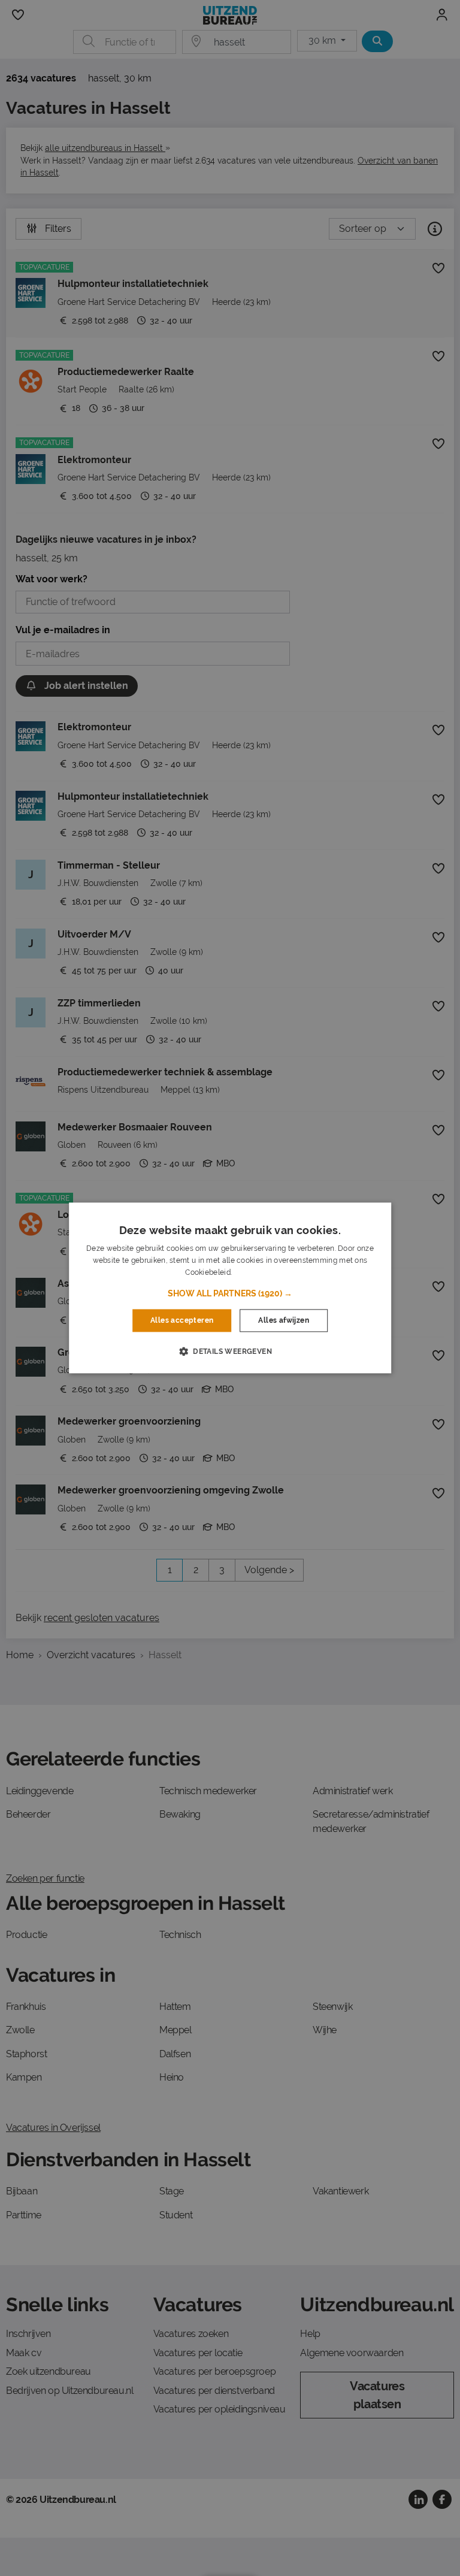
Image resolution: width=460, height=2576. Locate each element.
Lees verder (254, 1272)
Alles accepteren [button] (182, 1320)
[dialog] (230, 1288)
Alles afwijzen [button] (284, 1320)
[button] (230, 1293)
